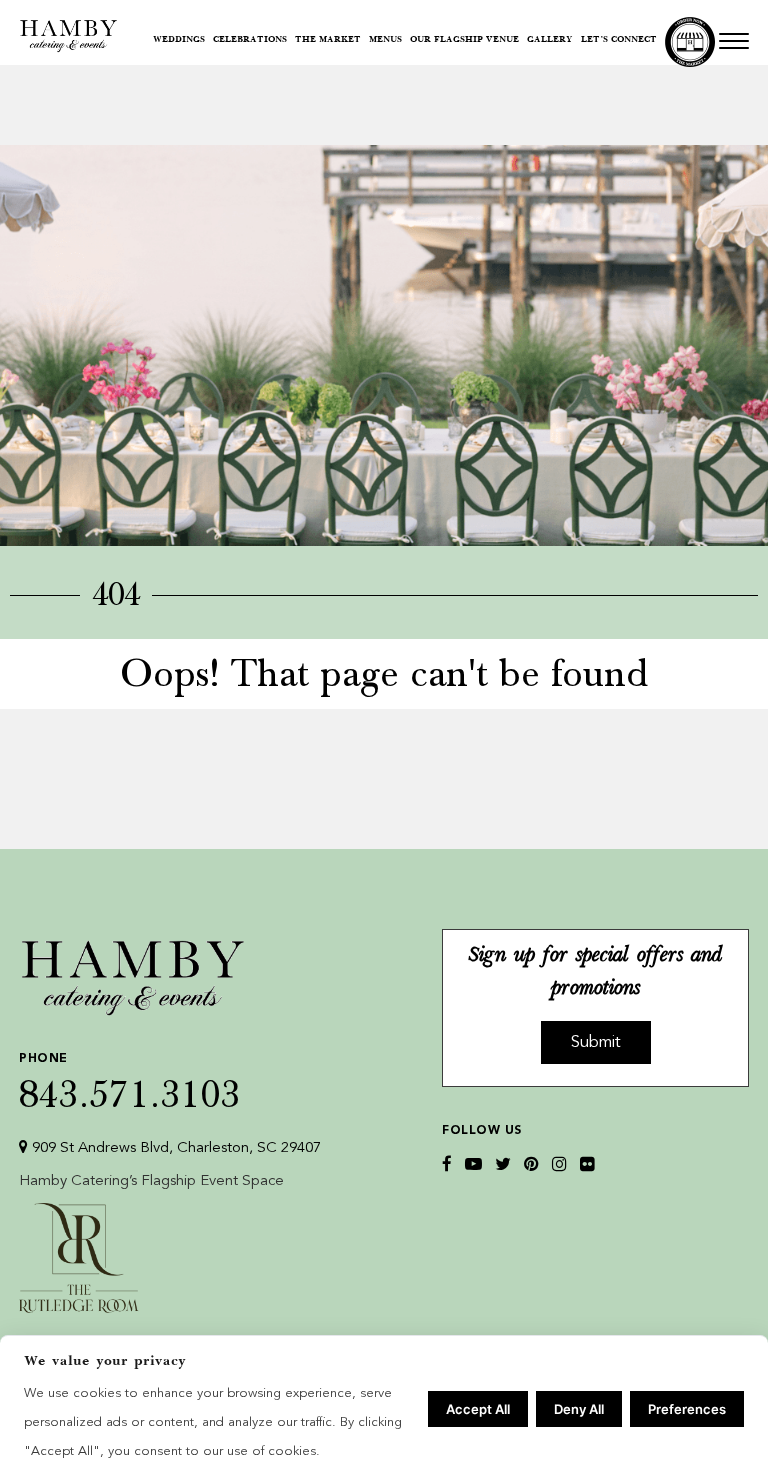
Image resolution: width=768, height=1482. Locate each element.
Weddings (179, 40)
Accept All (478, 1409)
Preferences (687, 1409)
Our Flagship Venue (464, 40)
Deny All (579, 1409)
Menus (385, 40)
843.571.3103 (130, 1082)
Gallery (550, 40)
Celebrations (250, 40)
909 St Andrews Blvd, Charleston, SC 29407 (174, 1148)
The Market (328, 40)
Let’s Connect (619, 40)
